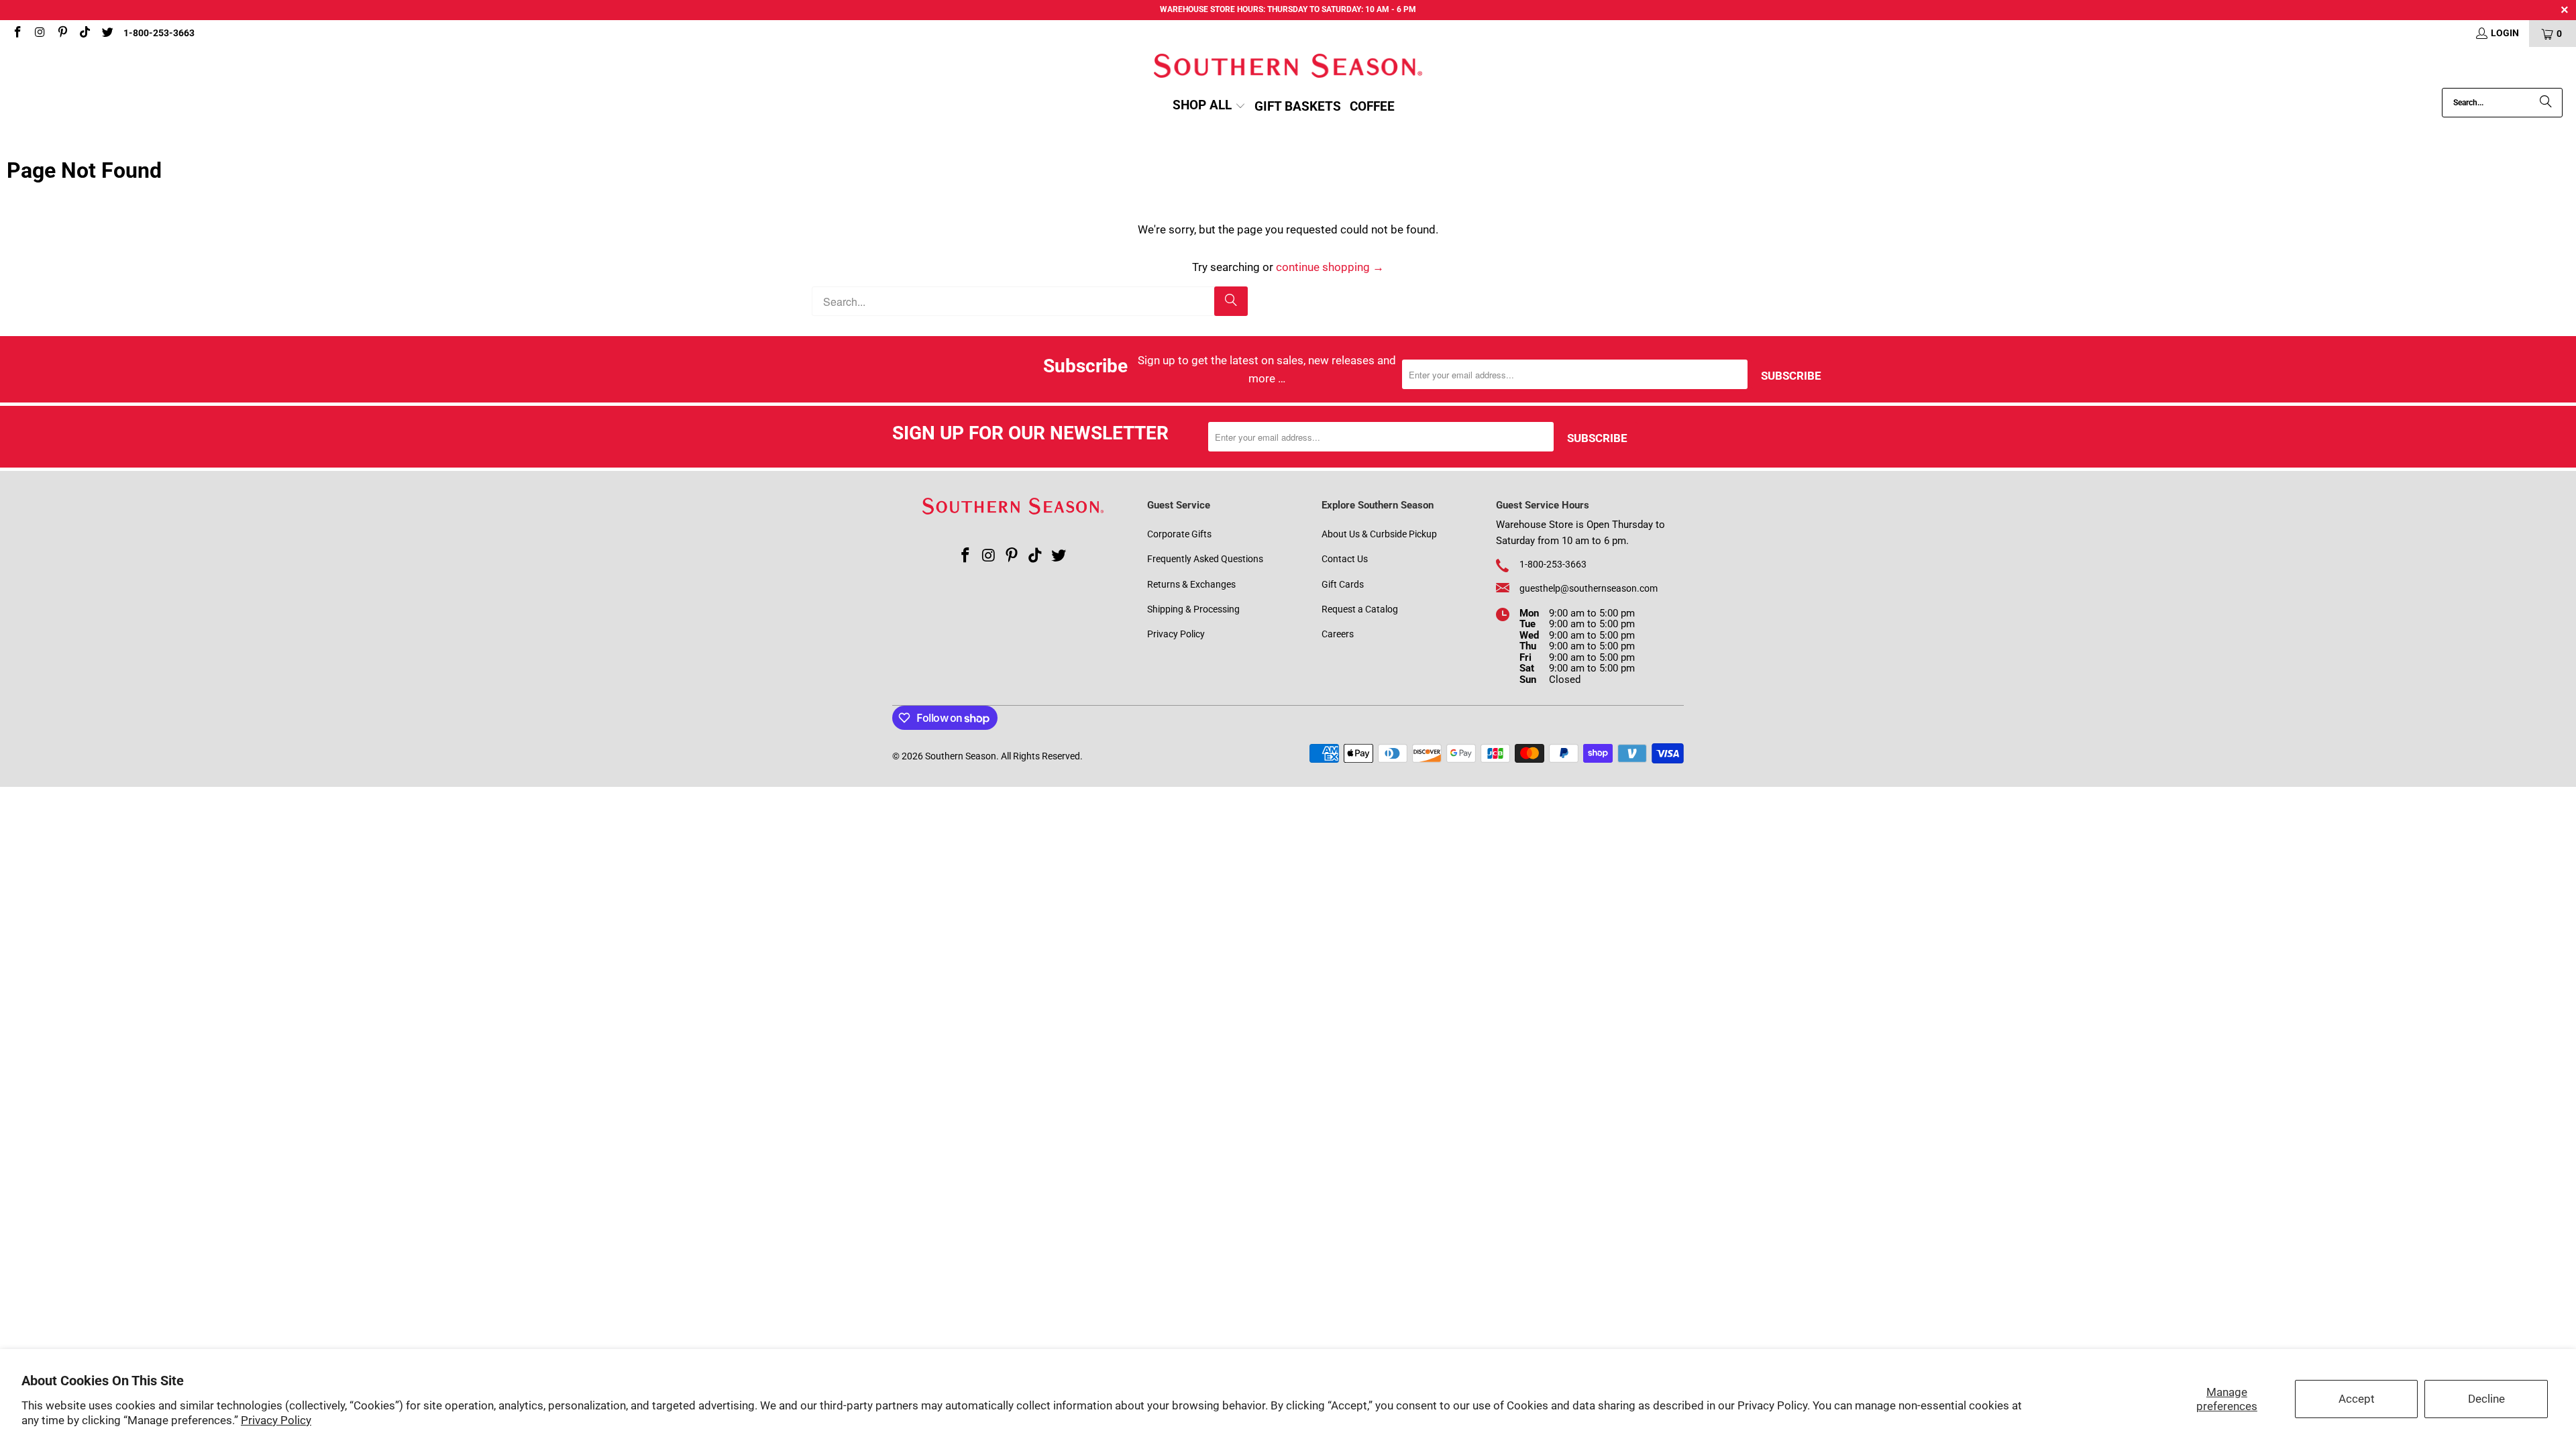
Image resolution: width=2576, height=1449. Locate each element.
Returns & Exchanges (1191, 584)
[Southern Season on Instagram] (40, 34)
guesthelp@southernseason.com (1589, 588)
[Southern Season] (1288, 67)
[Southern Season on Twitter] (107, 34)
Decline (2486, 1399)
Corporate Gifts (1179, 534)
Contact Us (1345, 559)
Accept (2357, 1399)
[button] (1209, 106)
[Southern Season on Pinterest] (62, 34)
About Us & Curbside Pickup (1379, 534)
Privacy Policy (276, 1420)
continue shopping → (1330, 267)
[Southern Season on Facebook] (17, 34)
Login (2505, 33)
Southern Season (961, 756)
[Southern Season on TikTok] (85, 34)
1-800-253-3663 (159, 33)
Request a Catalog (1360, 609)
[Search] (2546, 103)
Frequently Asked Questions (1205, 559)
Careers (1338, 634)
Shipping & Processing (1193, 609)
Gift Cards (1343, 584)
